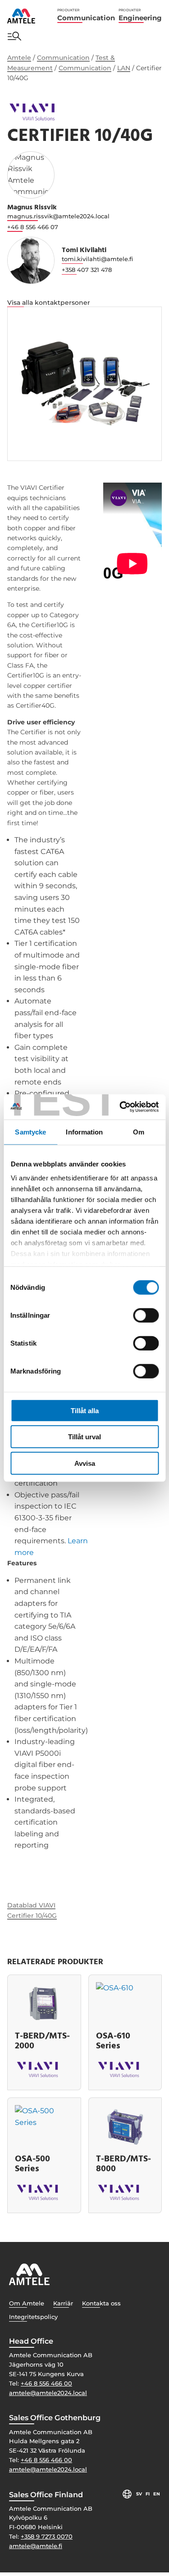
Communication (86, 15)
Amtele (19, 58)
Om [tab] (139, 1132)
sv (139, 2494)
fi (148, 2494)
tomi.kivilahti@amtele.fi (97, 259)
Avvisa (85, 1463)
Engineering (140, 15)
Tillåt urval (84, 1437)
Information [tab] (84, 1132)
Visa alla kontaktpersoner (49, 303)
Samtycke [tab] (30, 1132)
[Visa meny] (14, 36)
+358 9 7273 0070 (47, 2536)
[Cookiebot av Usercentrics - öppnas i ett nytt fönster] (120, 1107)
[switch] (146, 1315)
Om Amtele (27, 2303)
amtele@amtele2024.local (48, 2393)
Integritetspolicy (33, 2317)
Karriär (63, 2303)
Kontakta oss (101, 2303)
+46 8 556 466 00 (46, 2383)
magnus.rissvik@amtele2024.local (58, 216)
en (157, 2494)
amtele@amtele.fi (36, 2546)
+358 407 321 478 (87, 270)
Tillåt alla (85, 1410)
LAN (124, 68)
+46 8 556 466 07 (33, 227)
